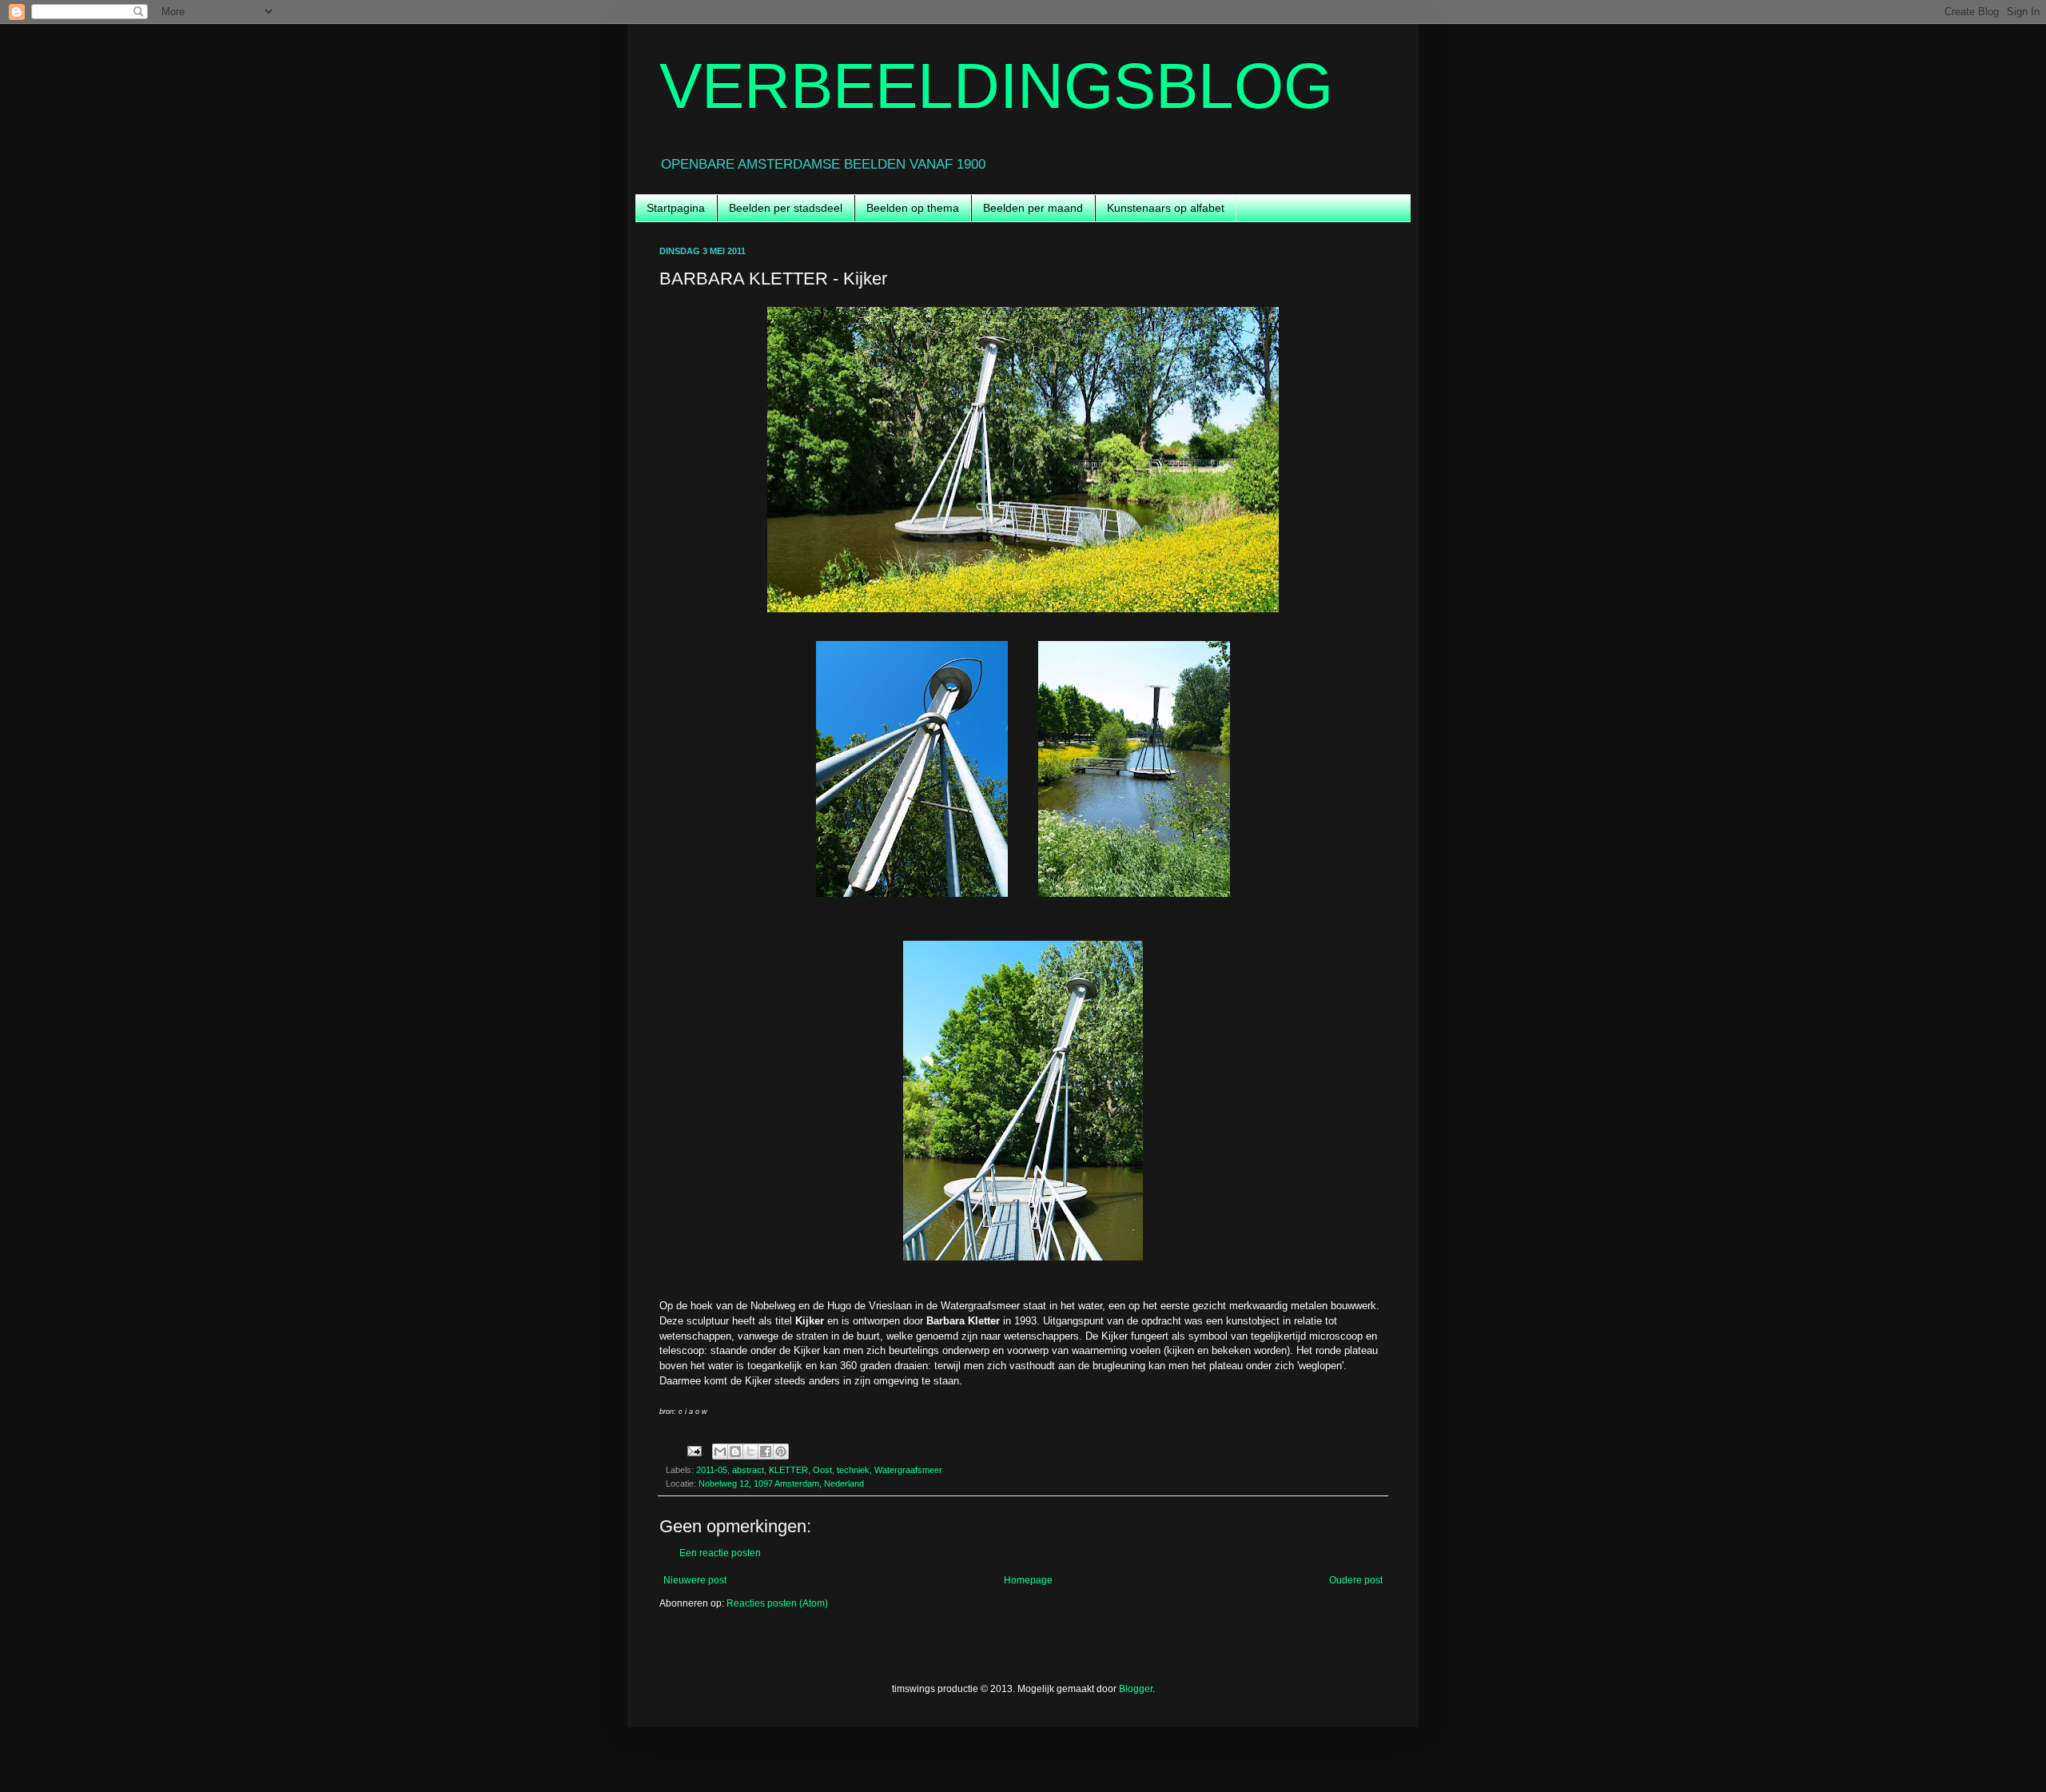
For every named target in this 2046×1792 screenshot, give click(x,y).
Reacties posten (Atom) (777, 1603)
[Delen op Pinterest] (781, 1452)
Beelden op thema (913, 208)
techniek (853, 1470)
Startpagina (676, 208)
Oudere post (1356, 1580)
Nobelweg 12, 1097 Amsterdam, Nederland (781, 1483)
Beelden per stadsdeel (786, 208)
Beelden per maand (1033, 208)
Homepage (1028, 1580)
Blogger (1136, 1689)
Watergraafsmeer (908, 1470)
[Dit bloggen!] (735, 1452)
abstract (748, 1470)
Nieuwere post (695, 1580)
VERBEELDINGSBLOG (996, 86)
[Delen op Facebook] (766, 1452)
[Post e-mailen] (694, 1451)
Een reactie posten (720, 1553)
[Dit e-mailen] (720, 1452)
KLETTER (788, 1470)
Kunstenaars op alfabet (1166, 208)
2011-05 (712, 1470)
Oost (822, 1470)
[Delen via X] (750, 1452)
